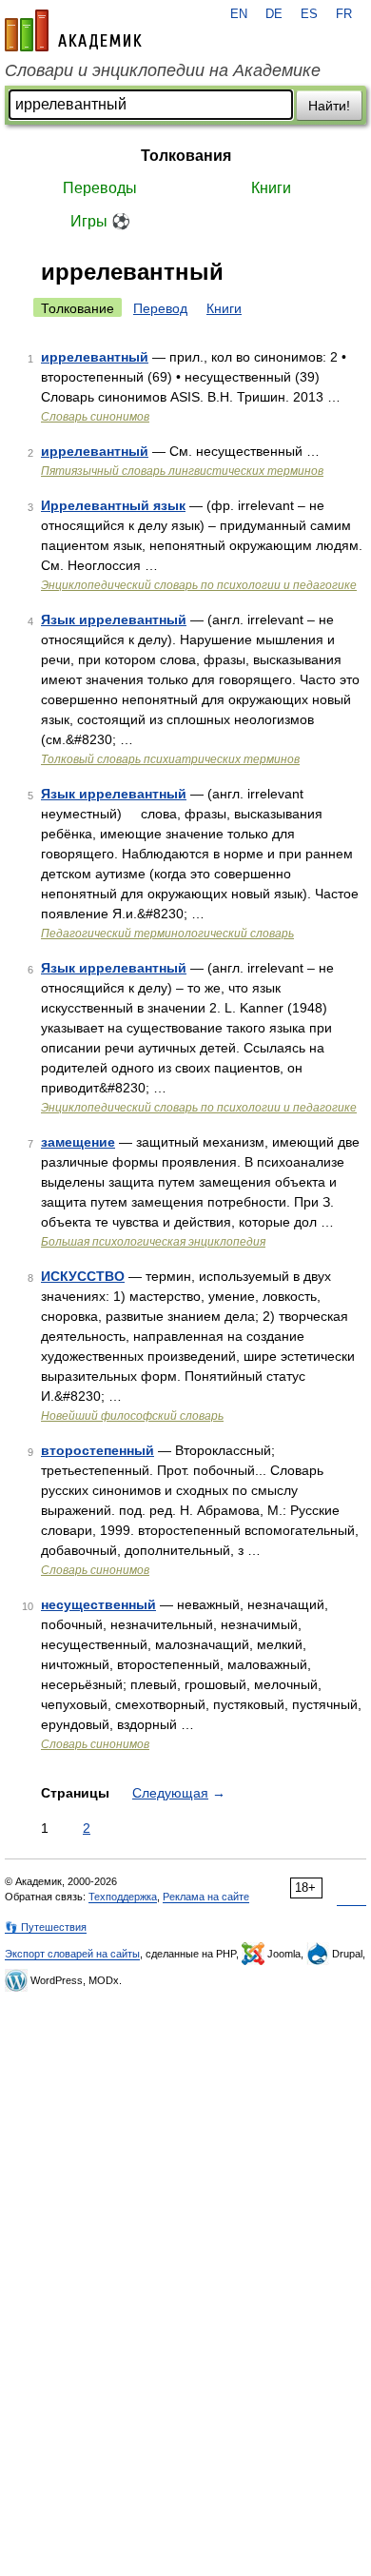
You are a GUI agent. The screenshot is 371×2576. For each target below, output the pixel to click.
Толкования (186, 156)
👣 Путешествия (46, 1927)
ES (309, 14)
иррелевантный (95, 357)
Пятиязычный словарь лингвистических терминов (182, 471)
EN (239, 14)
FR (344, 14)
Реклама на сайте (206, 1897)
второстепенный (98, 1450)
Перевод (160, 308)
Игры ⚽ (100, 221)
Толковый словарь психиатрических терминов (170, 759)
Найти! (329, 106)
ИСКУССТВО (83, 1276)
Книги (271, 188)
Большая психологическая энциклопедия (153, 1242)
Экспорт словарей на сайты (72, 1954)
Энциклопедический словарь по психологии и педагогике (199, 585)
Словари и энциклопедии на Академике (163, 70)
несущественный (98, 1604)
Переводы (100, 188)
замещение (78, 1142)
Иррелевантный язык (113, 505)
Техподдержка (123, 1897)
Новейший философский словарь (132, 1416)
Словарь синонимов (95, 417)
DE (274, 14)
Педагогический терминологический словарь (167, 934)
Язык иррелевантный (114, 619)
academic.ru (73, 30)
